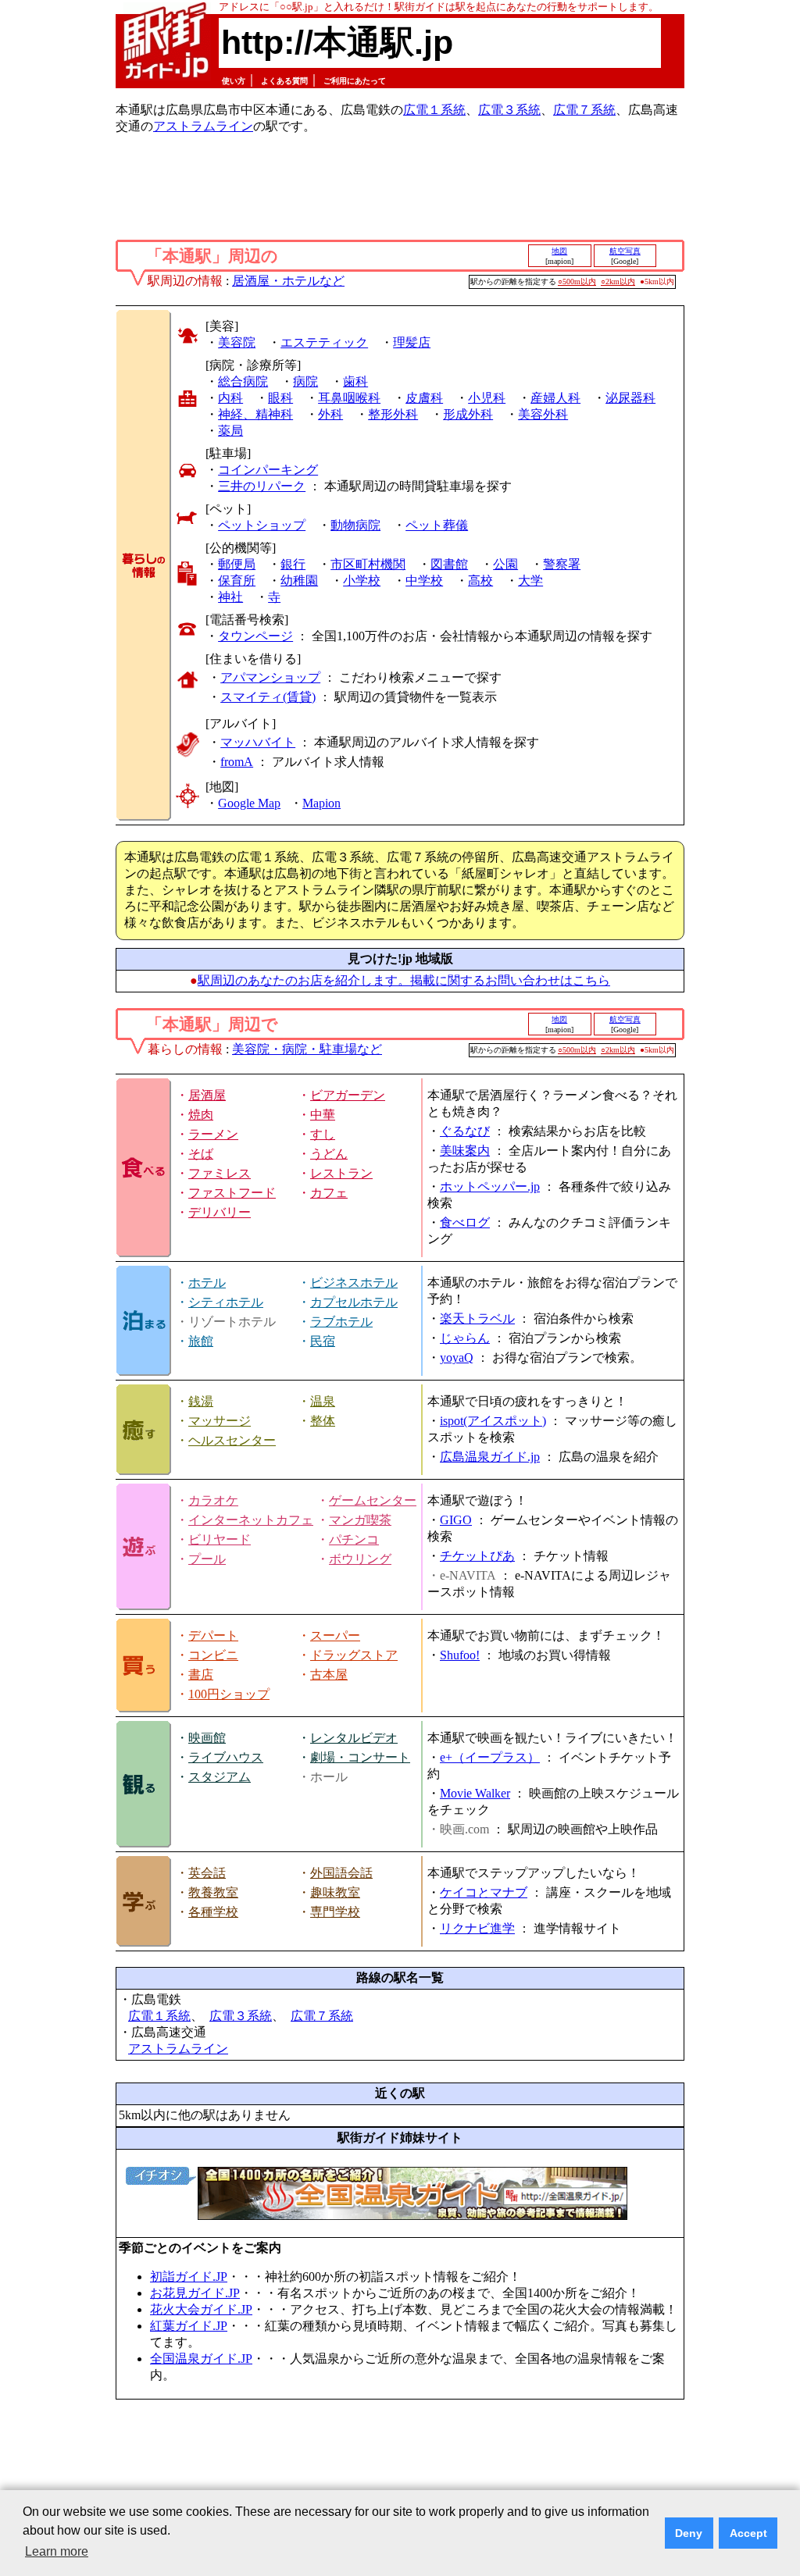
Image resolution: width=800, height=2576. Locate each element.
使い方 (234, 81)
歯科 (355, 381)
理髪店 (412, 342)
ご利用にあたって (355, 81)
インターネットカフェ (251, 1520)
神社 (230, 597)
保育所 (237, 581)
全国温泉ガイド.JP (201, 2359)
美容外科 (543, 414)
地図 (559, 251)
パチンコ (354, 1539)
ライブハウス (226, 1757)
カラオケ (213, 1500)
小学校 (362, 581)
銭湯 (201, 1401)
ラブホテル (341, 1322)
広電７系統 (584, 110)
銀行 (293, 564)
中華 (323, 1115)
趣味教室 (335, 1892)
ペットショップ (262, 525)
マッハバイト (258, 742)
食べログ (465, 1222)
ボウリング (360, 1559)
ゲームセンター (373, 1500)
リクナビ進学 (477, 1928)
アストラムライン (203, 126)
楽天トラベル (477, 1318)
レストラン (341, 1173)
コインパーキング (268, 470)
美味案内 (465, 1151)
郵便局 (237, 564)
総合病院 (243, 381)
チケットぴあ (477, 1556)
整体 (323, 1421)
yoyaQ (457, 1357)
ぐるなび (465, 1131)
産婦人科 (555, 398)
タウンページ (255, 636)
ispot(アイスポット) (493, 1421)
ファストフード (232, 1193)
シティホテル (226, 1302)
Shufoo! (460, 1655)
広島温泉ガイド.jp (490, 1457)
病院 (305, 381)
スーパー (335, 1635)
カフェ (329, 1193)
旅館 (201, 1341)
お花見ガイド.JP (195, 2293)
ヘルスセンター (232, 1440)
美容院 (237, 342)
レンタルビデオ (354, 1738)
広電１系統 (434, 110)
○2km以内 (618, 281)
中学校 (424, 581)
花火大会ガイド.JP (201, 2309)
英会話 (207, 1873)
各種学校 (213, 1912)
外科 (330, 414)
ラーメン (213, 1134)
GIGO (456, 1520)
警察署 (562, 564)
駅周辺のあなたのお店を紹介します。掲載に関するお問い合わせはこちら (404, 980)
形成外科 (468, 414)
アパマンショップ (270, 677)
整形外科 (393, 414)
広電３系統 (509, 110)
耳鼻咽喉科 (349, 398)
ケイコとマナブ (484, 1892)
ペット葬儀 (437, 525)
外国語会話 (341, 1873)
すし (323, 1134)
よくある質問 (284, 81)
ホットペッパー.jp (490, 1186)
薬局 (230, 431)
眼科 (280, 398)
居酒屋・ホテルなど (288, 281)
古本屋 (329, 1675)
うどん (329, 1154)
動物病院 (355, 525)
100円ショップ (229, 1694)
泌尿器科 (630, 398)
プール (207, 1559)
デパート (213, 1635)
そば (201, 1154)
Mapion (321, 803)
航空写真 (625, 251)
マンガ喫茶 (360, 1520)
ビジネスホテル (354, 1283)
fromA (237, 762)
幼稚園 (299, 581)
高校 (480, 581)
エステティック (324, 342)
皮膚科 (424, 398)
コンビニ (213, 1655)
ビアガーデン (348, 1095)
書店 (201, 1675)
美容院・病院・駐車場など (307, 1049)
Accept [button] (748, 2533)
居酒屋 (207, 1095)
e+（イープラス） (490, 1757)
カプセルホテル (354, 1302)
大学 (530, 581)
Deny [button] (689, 2533)
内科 (230, 398)
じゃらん (465, 1338)
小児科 (487, 398)
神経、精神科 (255, 414)
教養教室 (213, 1892)
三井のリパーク (262, 486)
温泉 (323, 1401)
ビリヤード (220, 1539)
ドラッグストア (354, 1655)
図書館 (449, 564)
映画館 (207, 1738)
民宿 (323, 1341)
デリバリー (220, 1212)
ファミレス (220, 1173)
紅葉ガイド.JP (189, 2326)
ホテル (207, 1283)
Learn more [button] (57, 2551)
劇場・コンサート (360, 1757)
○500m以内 (577, 281)
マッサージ (220, 1421)
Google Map (249, 803)
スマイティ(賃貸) (268, 697)
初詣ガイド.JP (189, 2277)
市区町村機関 (368, 564)
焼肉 (201, 1115)
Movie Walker (475, 1793)
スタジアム (220, 1777)
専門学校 (335, 1912)
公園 (505, 564)
